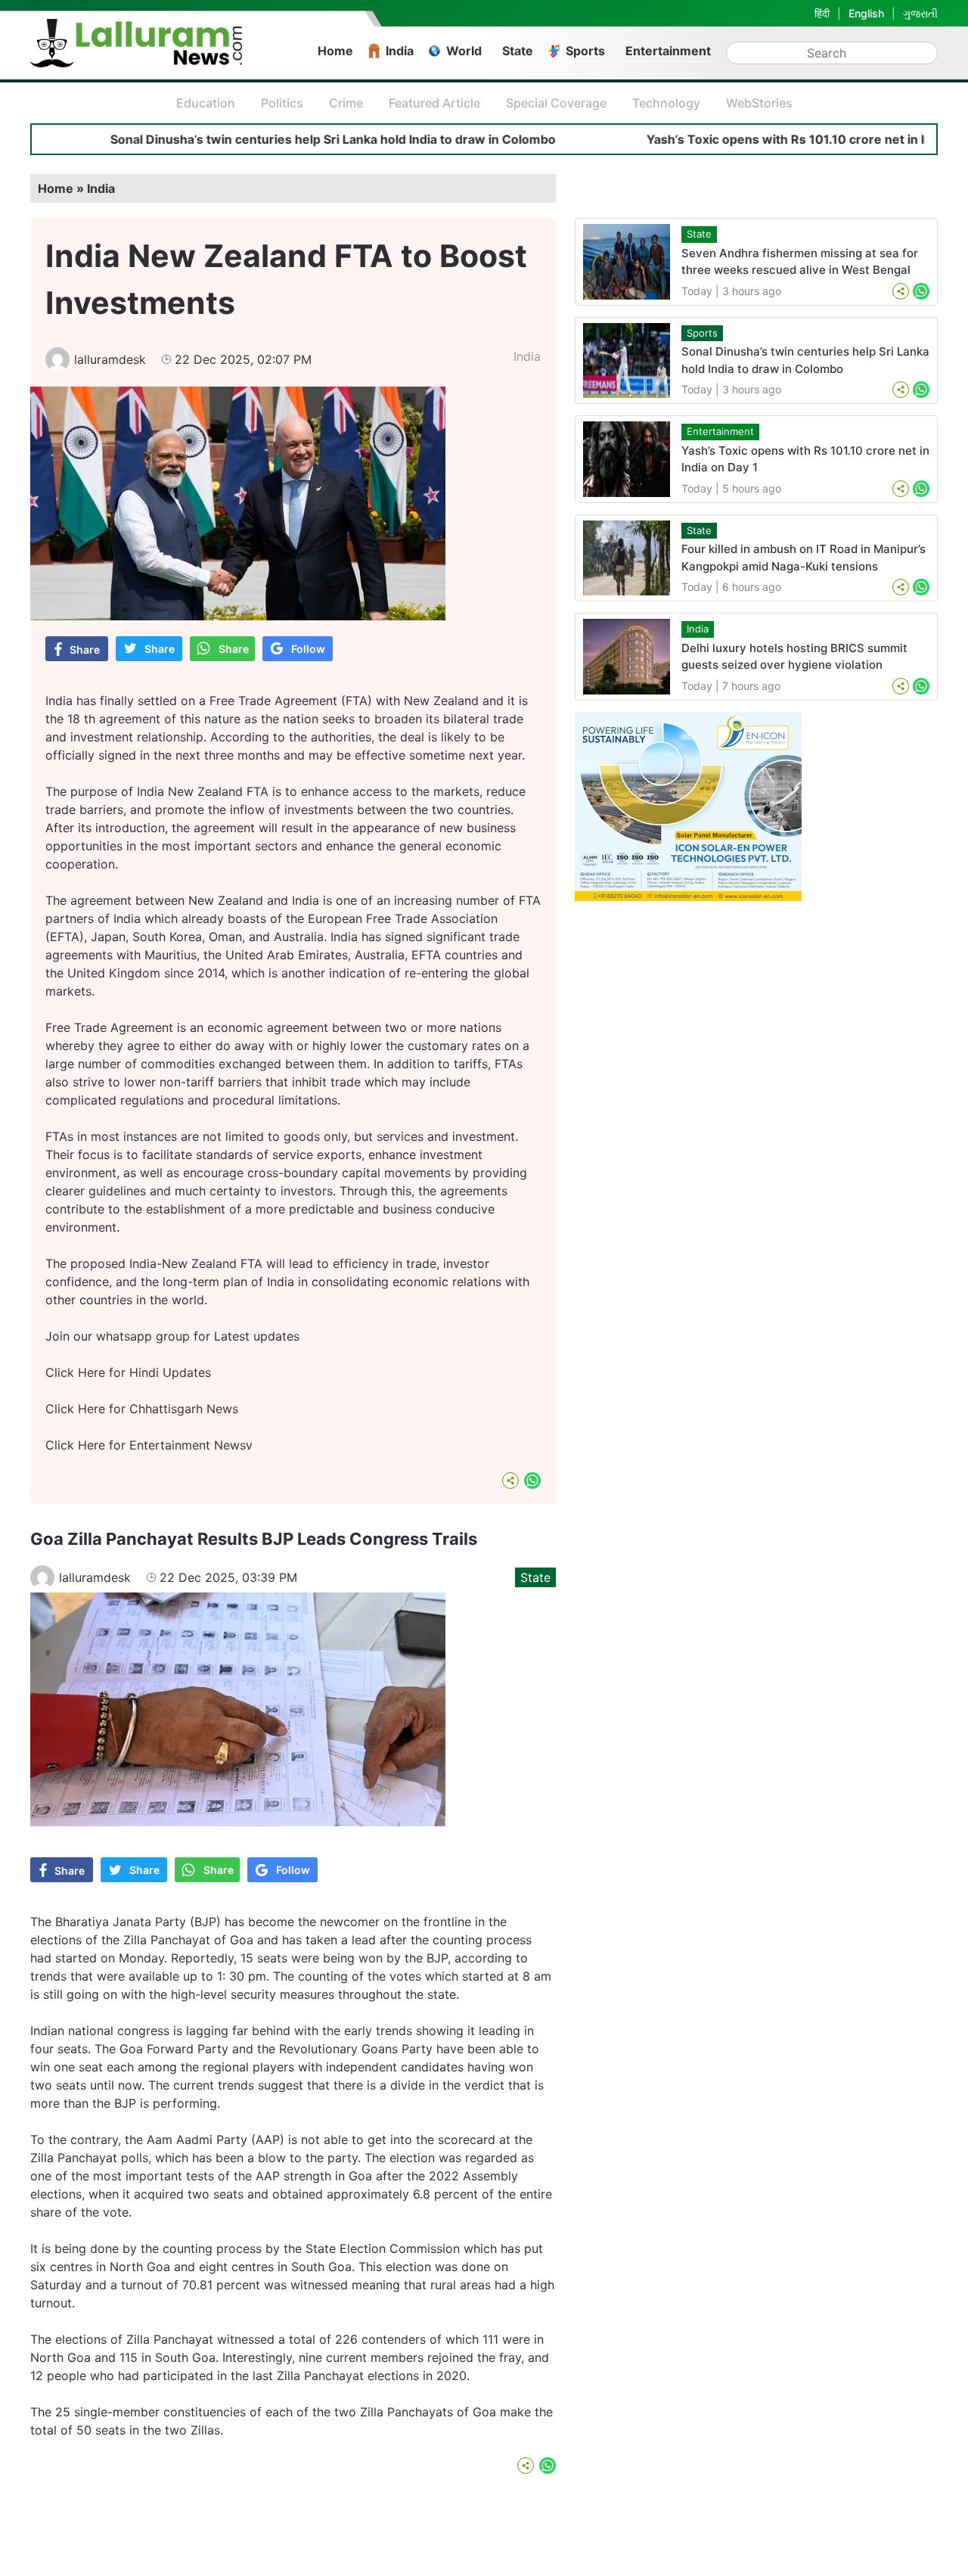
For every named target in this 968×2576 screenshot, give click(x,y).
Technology (666, 103)
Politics (282, 103)
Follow (308, 649)
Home (335, 51)
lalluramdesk (110, 359)
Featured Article (434, 103)
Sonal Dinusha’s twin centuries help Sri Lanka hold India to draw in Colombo (261, 139)
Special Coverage (556, 103)
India (400, 51)
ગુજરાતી (920, 13)
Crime (346, 103)
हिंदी (822, 13)
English (866, 13)
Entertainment (668, 51)
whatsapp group (143, 1336)
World (464, 51)
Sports (585, 51)
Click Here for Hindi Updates (128, 1372)
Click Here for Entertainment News (146, 1445)
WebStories (759, 103)
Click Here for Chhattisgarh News (142, 1409)
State (518, 51)
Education (206, 103)
